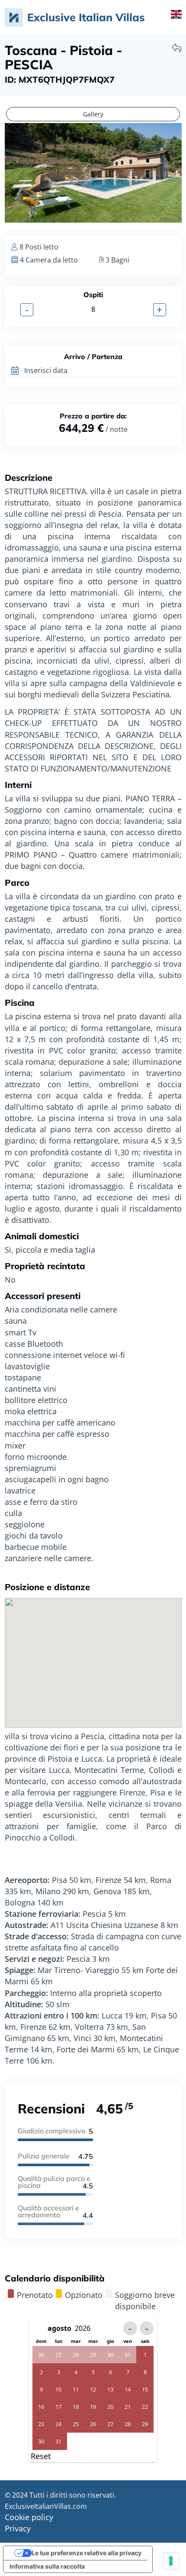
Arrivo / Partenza (93, 355)
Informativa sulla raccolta (47, 2566)
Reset (41, 2456)
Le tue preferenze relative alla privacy (87, 2553)
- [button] (27, 310)
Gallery (93, 114)
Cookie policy (29, 2517)
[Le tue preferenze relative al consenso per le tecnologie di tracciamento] (171, 2561)
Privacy (18, 2528)
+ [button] (160, 310)
